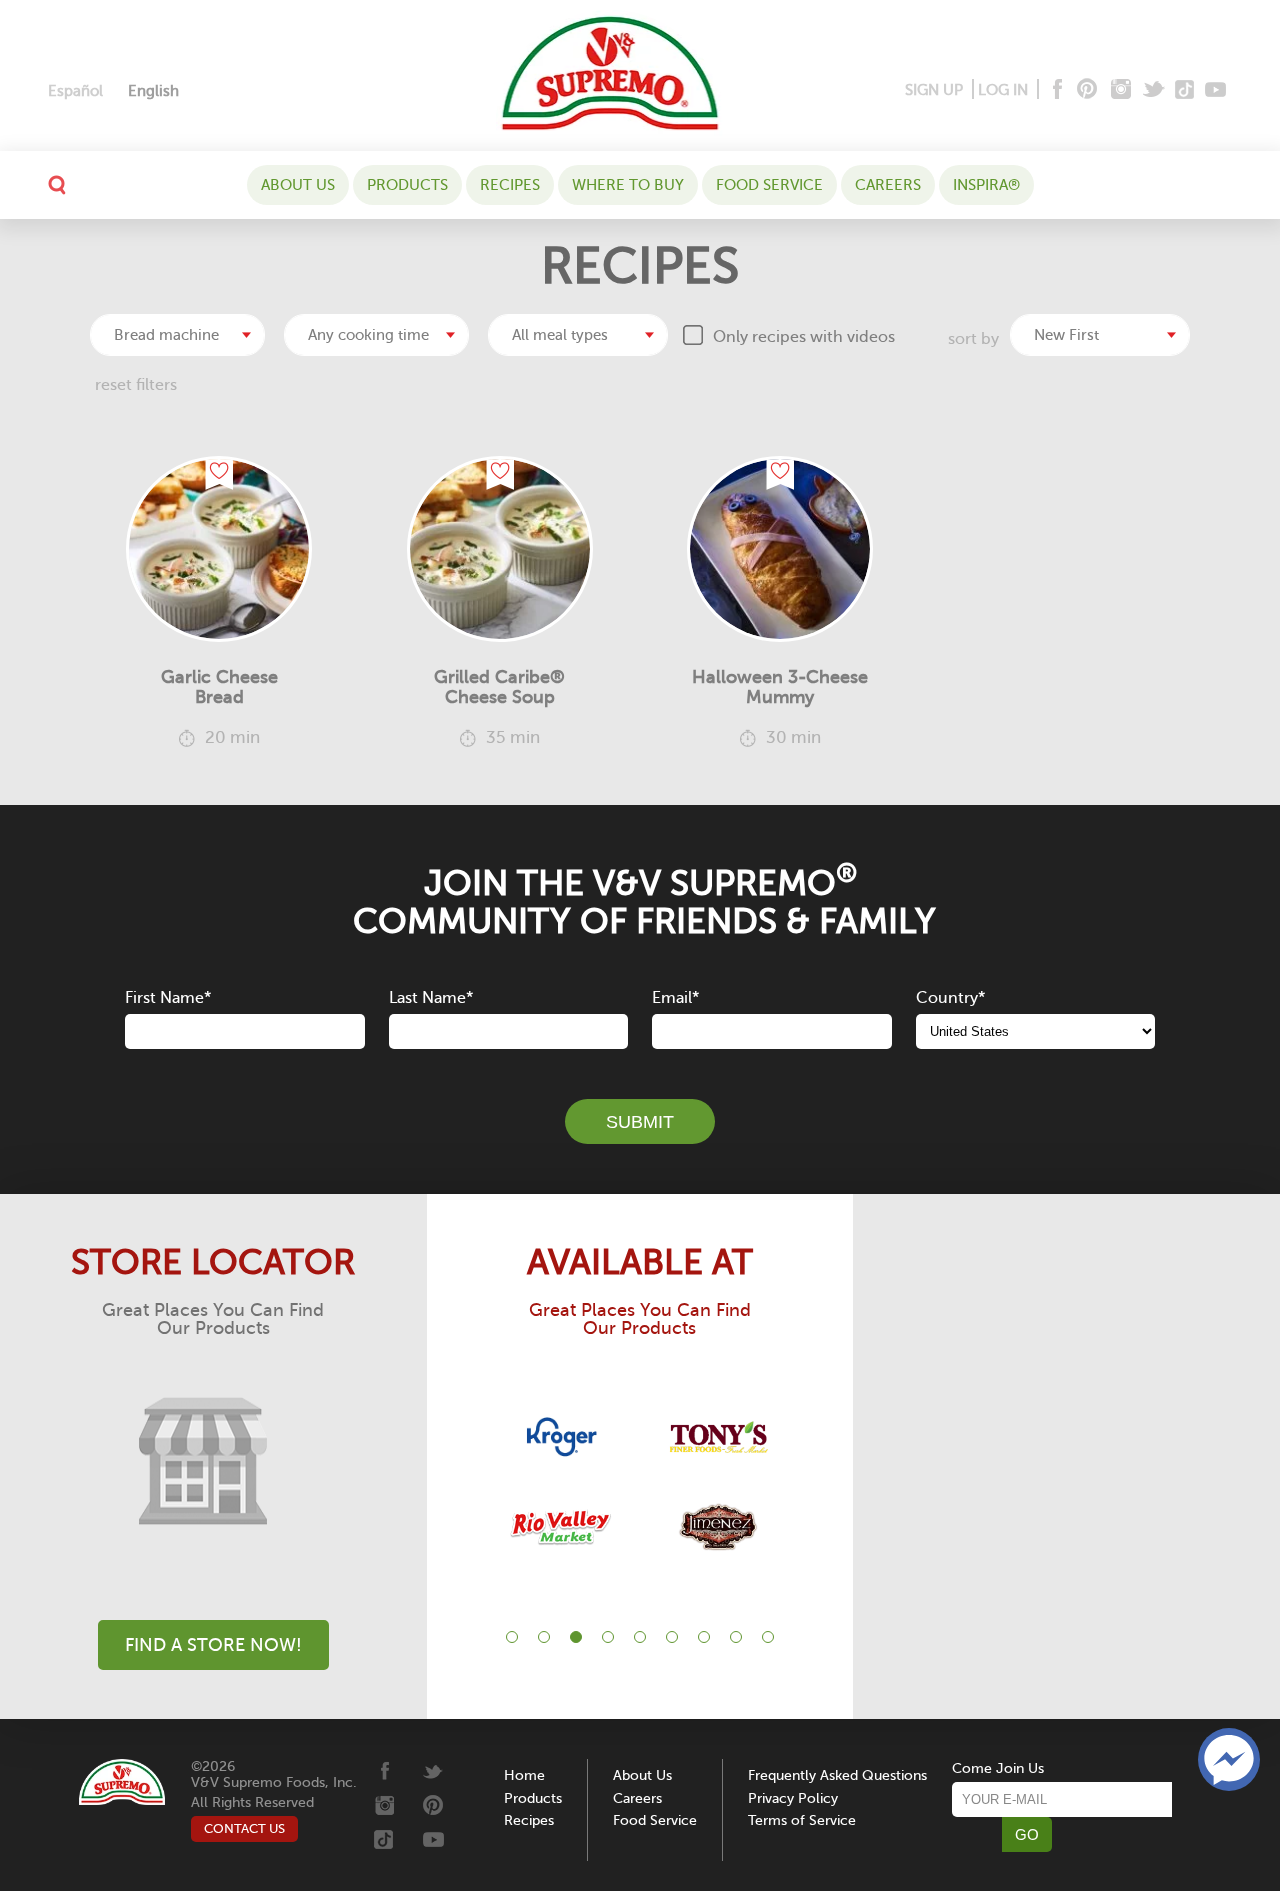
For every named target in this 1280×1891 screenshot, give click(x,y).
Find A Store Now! (213, 1645)
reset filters (136, 385)
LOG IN (1003, 90)
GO (1027, 1834)
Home (524, 1775)
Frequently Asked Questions (837, 1775)
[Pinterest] (1085, 90)
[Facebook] (1055, 90)
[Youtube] (1215, 90)
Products (407, 185)
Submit (640, 1122)
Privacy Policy (793, 1798)
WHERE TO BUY (628, 185)
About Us (298, 185)
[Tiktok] (1185, 90)
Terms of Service (802, 1820)
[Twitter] (1155, 90)
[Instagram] (1121, 90)
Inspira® (986, 185)
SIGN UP (934, 90)
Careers (888, 185)
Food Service (769, 185)
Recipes (510, 185)
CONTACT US (244, 1828)
